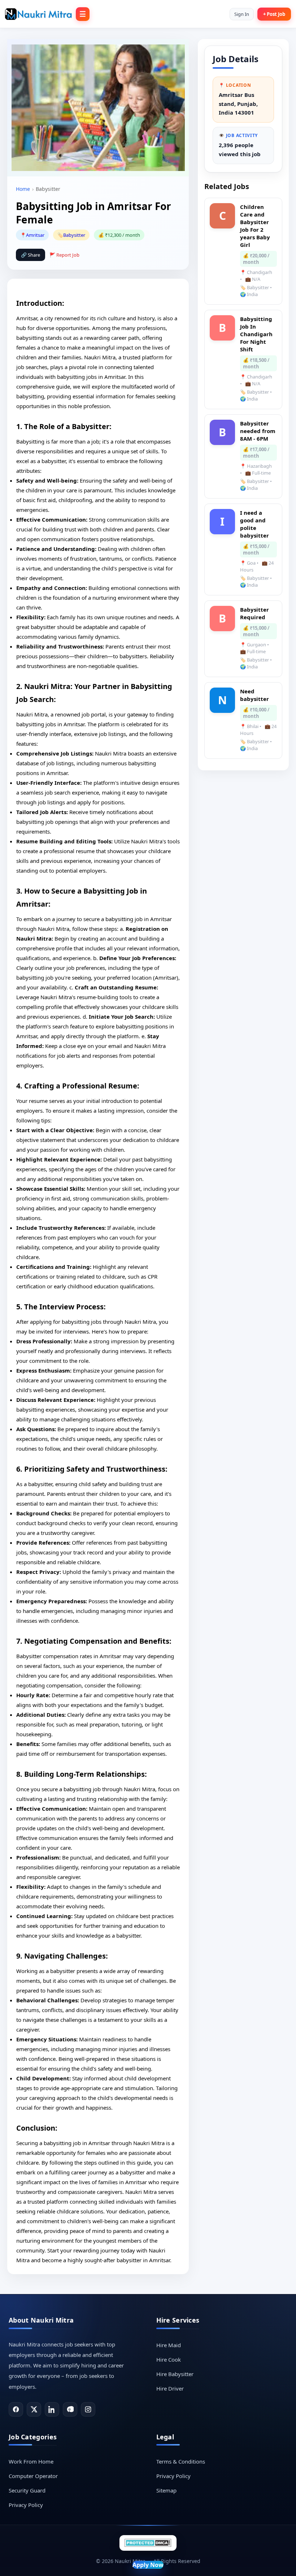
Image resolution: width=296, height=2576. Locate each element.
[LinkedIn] (52, 2409)
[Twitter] (34, 2409)
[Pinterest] (70, 2409)
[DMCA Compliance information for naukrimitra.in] (148, 2543)
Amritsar (35, 235)
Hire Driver (170, 2388)
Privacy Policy (26, 2505)
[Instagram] (88, 2409)
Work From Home (31, 2461)
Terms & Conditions (181, 2461)
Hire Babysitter (175, 2374)
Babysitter (74, 235)
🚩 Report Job (64, 255)
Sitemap (166, 2490)
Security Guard (27, 2490)
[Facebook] (16, 2409)
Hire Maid (169, 2345)
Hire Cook (169, 2359)
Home (23, 189)
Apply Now (148, 2565)
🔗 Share (31, 255)
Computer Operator (33, 2476)
